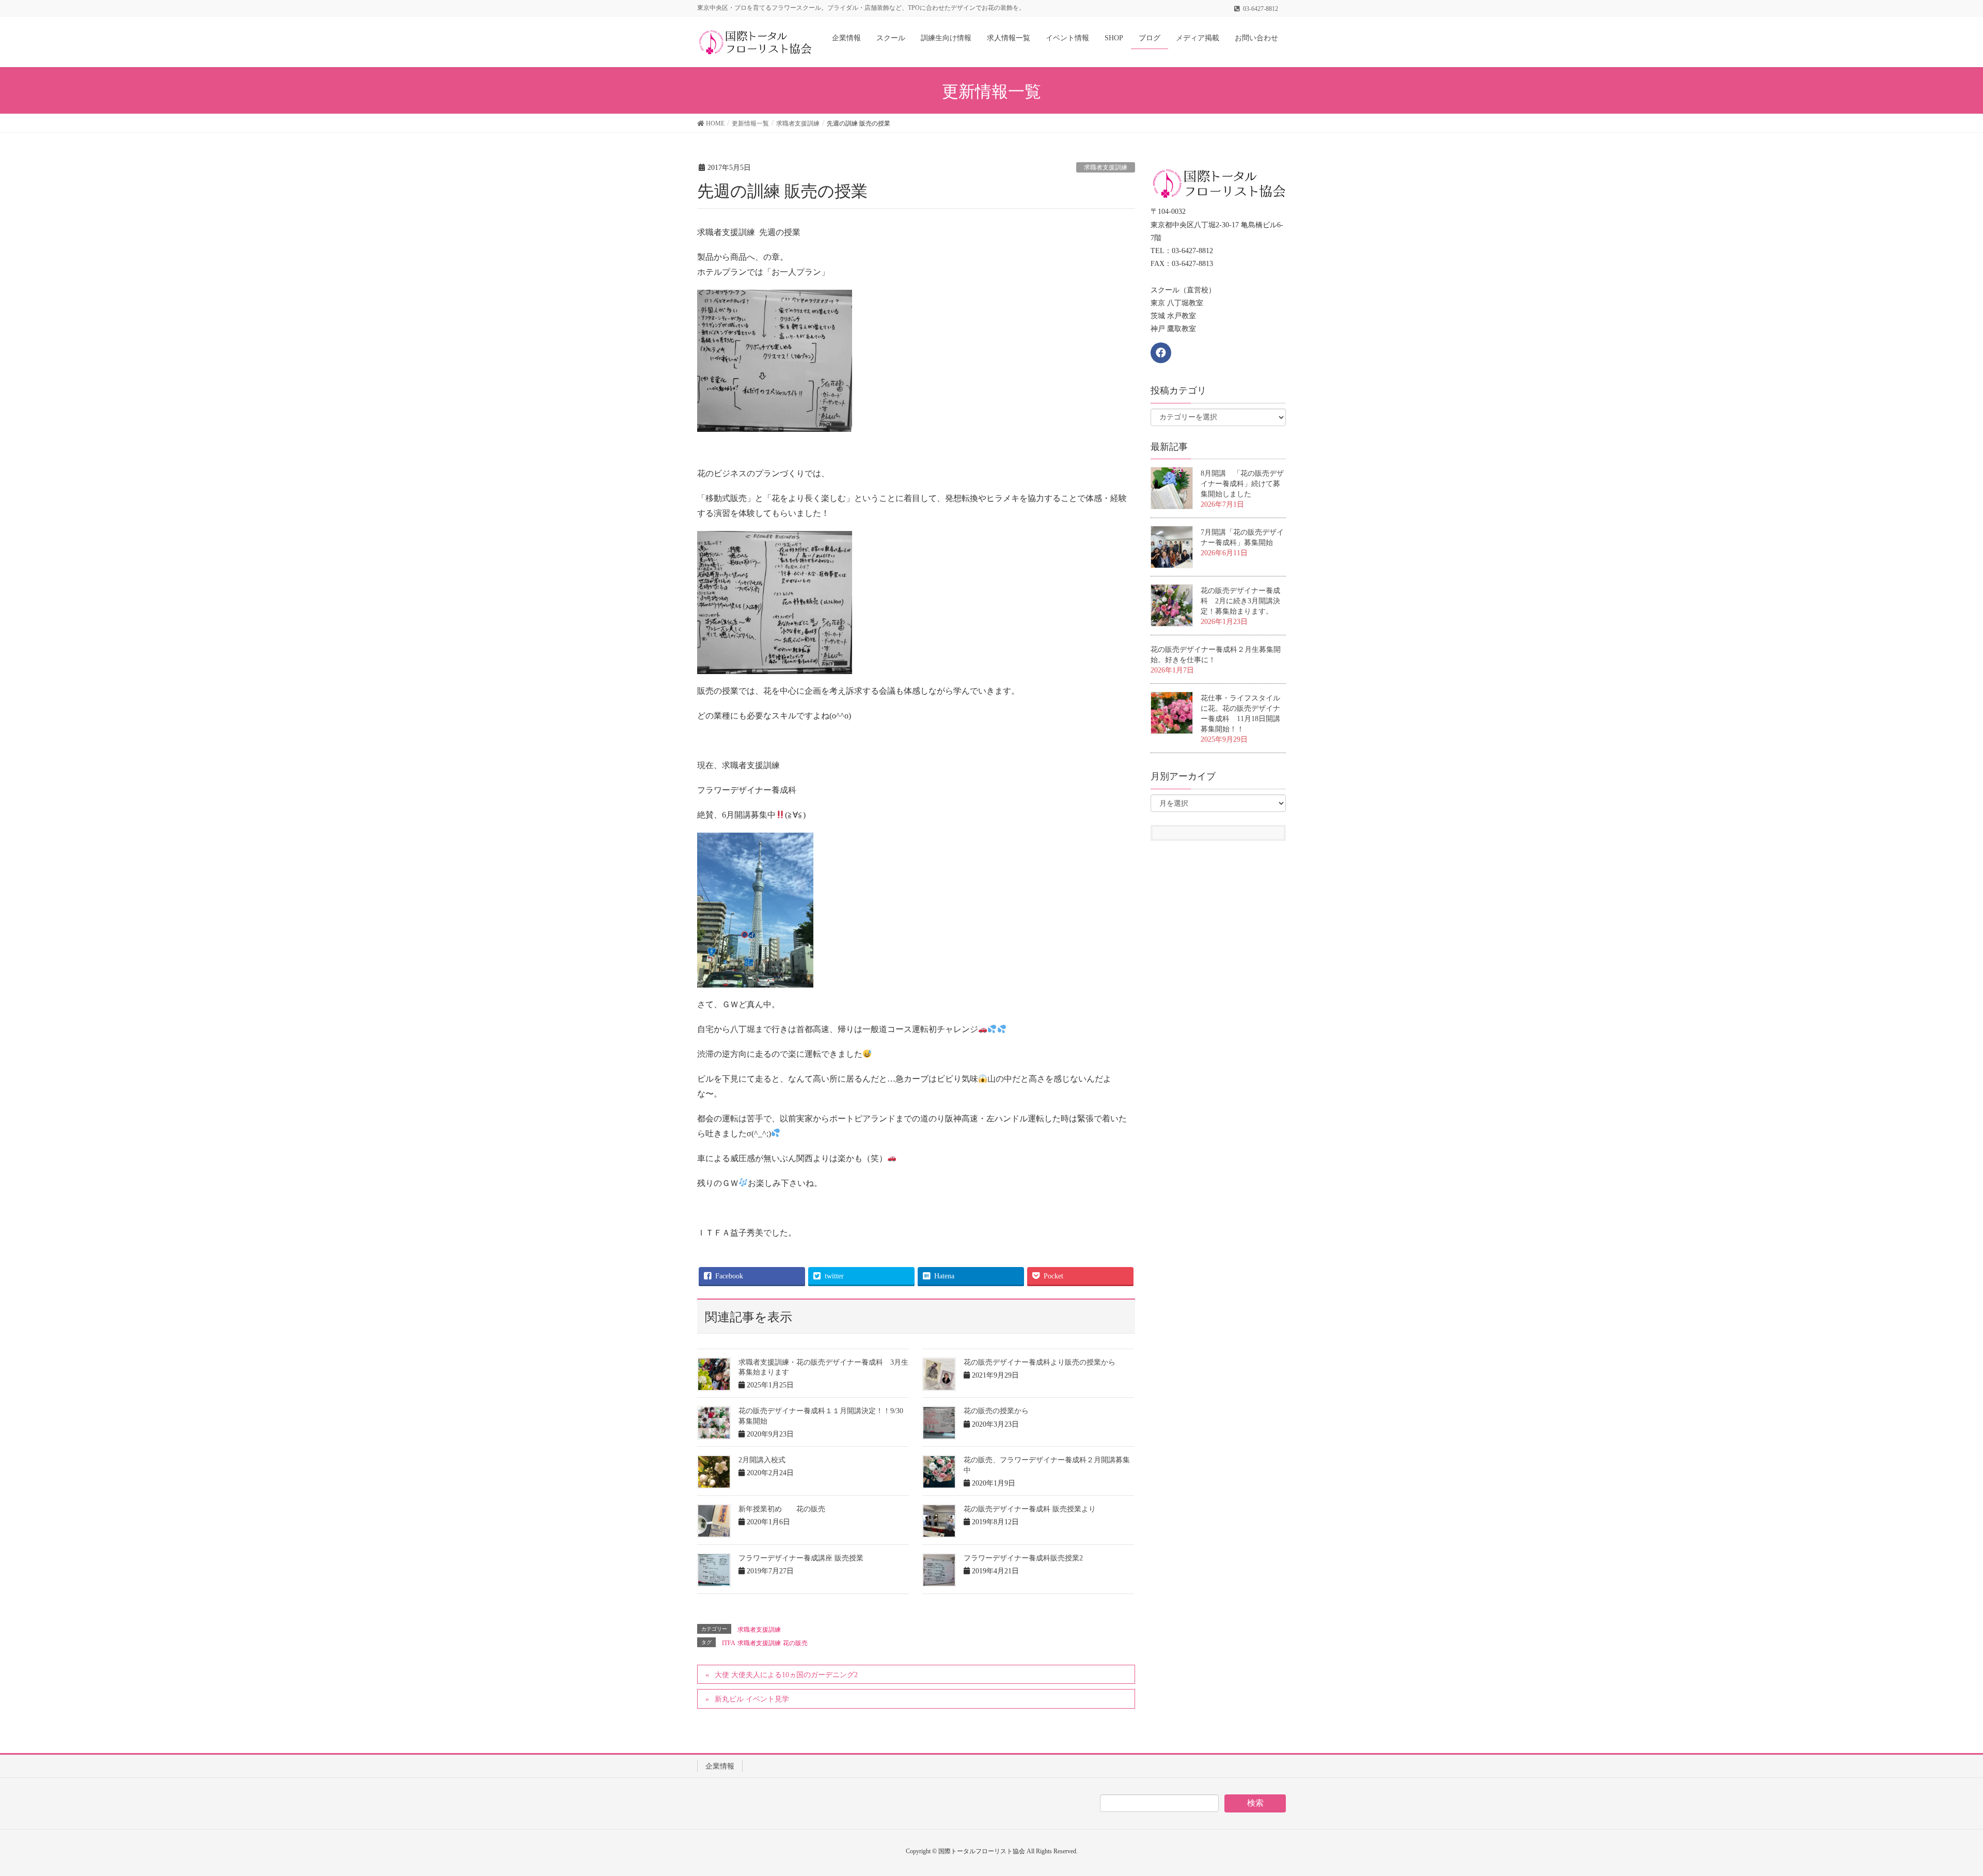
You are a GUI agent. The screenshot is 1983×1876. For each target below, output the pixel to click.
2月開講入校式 (762, 1460)
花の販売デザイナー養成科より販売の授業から (1040, 1362)
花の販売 (795, 1643)
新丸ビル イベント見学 (752, 1699)
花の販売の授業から (996, 1411)
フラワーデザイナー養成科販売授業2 (1023, 1558)
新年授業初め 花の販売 (782, 1509)
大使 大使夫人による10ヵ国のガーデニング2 (786, 1675)
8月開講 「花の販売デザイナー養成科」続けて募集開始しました (1242, 484)
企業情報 (720, 1766)
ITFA (729, 1643)
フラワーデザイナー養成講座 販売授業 (801, 1558)
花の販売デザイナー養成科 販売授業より (1030, 1509)
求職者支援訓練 (1106, 167)
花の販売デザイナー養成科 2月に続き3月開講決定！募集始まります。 (1240, 601)
